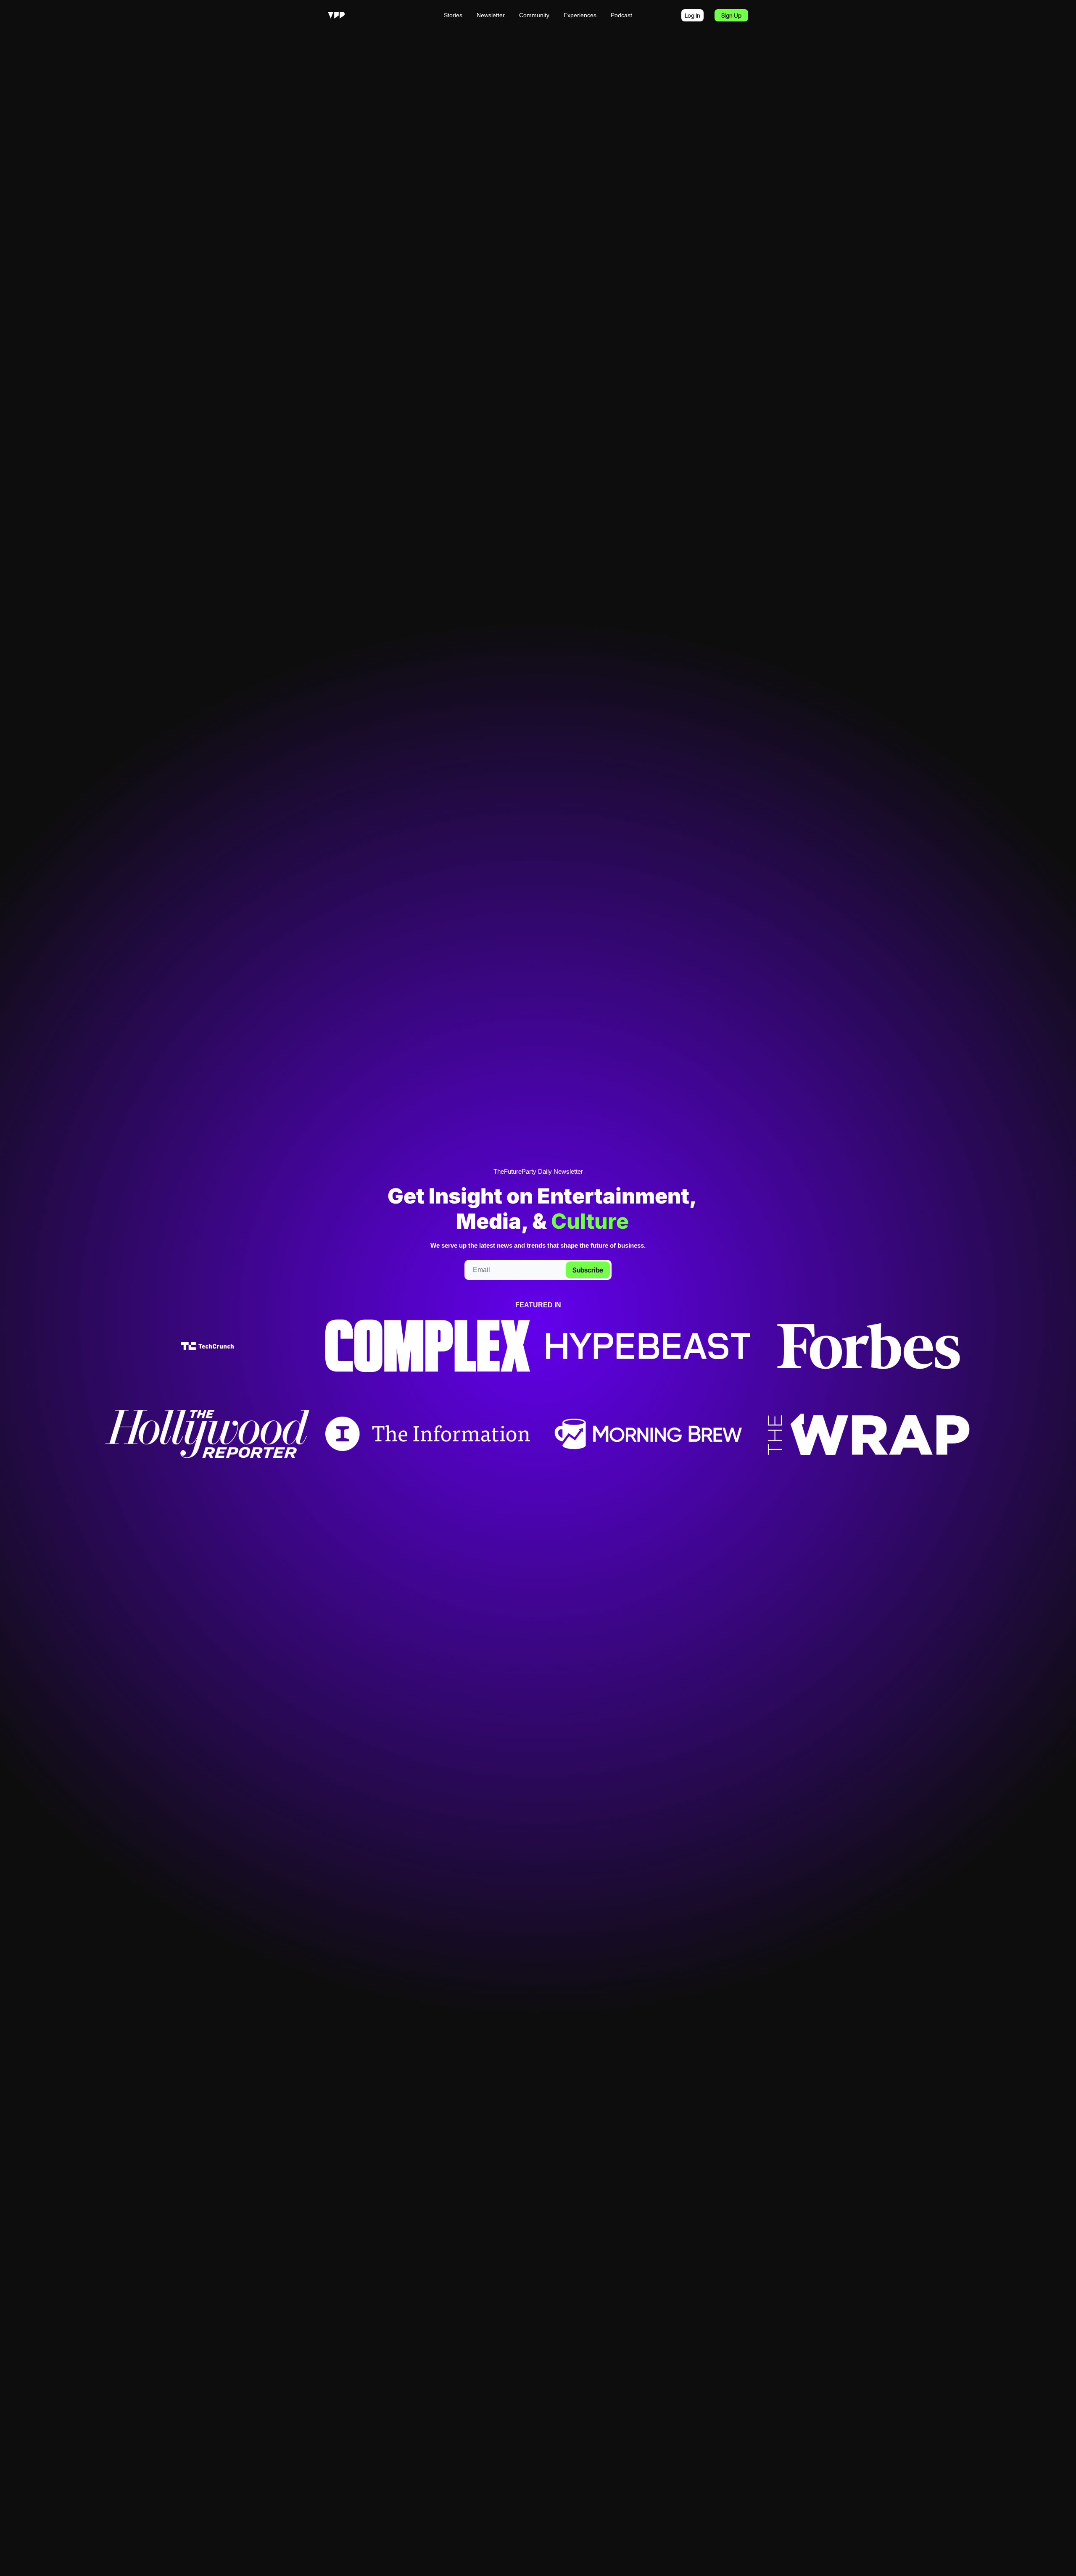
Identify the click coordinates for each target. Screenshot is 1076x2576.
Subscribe (588, 1270)
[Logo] (336, 15)
